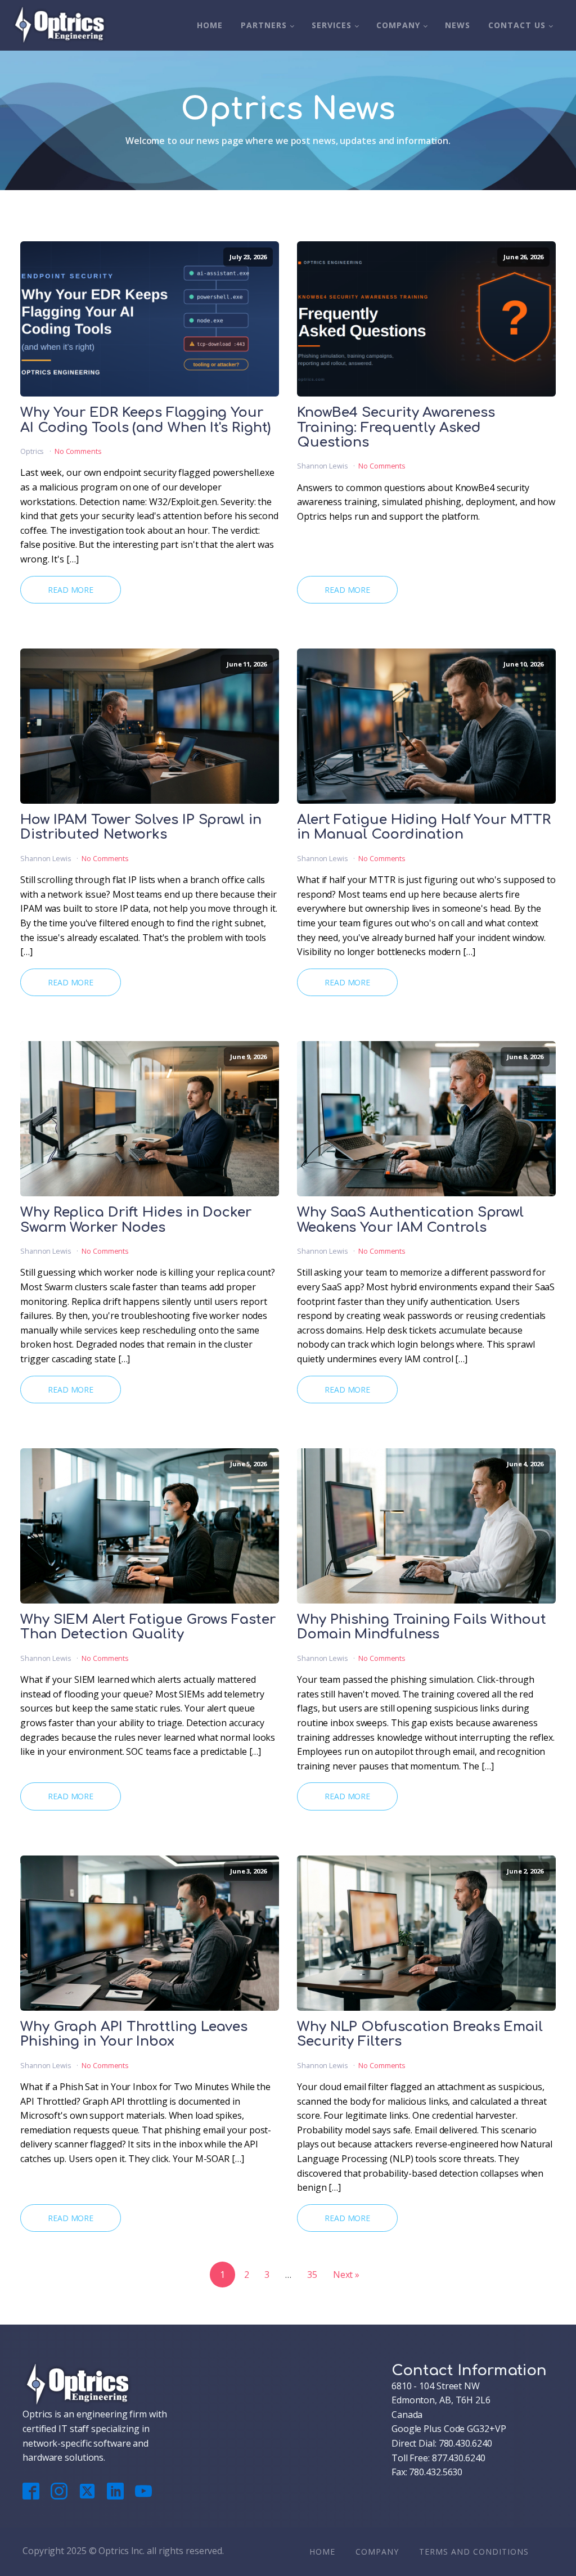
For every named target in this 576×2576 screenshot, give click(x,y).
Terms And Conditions (474, 2552)
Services (332, 25)
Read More (71, 590)
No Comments (78, 451)
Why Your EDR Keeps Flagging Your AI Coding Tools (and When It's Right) (145, 420)
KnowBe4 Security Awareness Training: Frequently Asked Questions (396, 428)
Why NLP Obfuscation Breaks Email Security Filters (420, 2034)
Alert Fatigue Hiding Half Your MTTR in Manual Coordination (424, 827)
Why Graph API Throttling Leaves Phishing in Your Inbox (134, 2034)
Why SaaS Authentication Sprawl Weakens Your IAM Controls (410, 1220)
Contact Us (517, 25)
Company (398, 25)
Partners (264, 25)
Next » (346, 2275)
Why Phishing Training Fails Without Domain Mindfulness (422, 1627)
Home (210, 25)
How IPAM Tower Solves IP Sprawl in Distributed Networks (141, 827)
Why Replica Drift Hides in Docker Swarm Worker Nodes (136, 1220)
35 (312, 2275)
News (458, 25)
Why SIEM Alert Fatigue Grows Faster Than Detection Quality (148, 1627)
